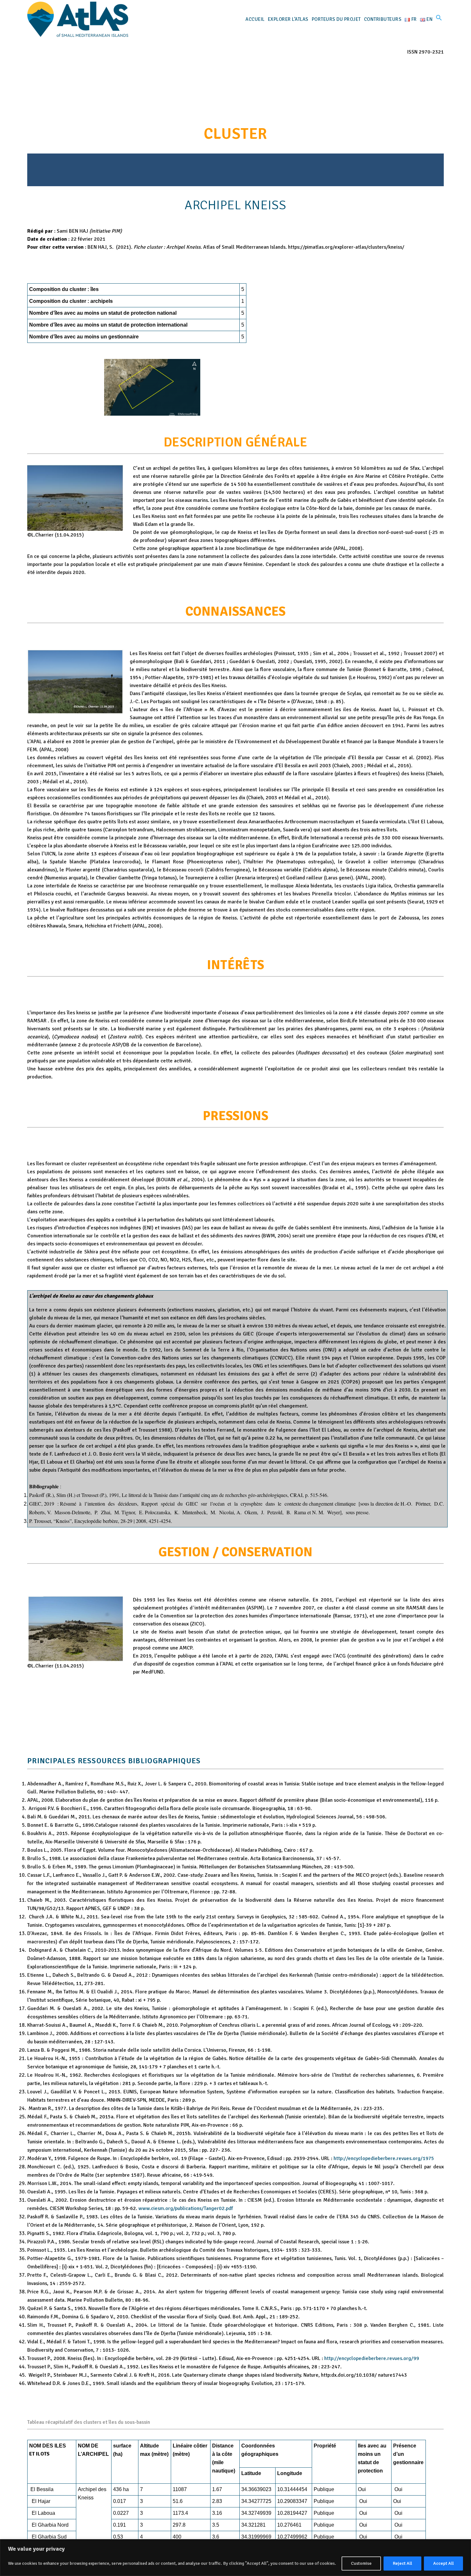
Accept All (443, 2563)
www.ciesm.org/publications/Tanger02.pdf (186, 2208)
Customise (361, 2563)
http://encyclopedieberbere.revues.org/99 (372, 2358)
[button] (439, 19)
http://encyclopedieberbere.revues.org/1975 (384, 2158)
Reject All (402, 2563)
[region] (235, 2558)
